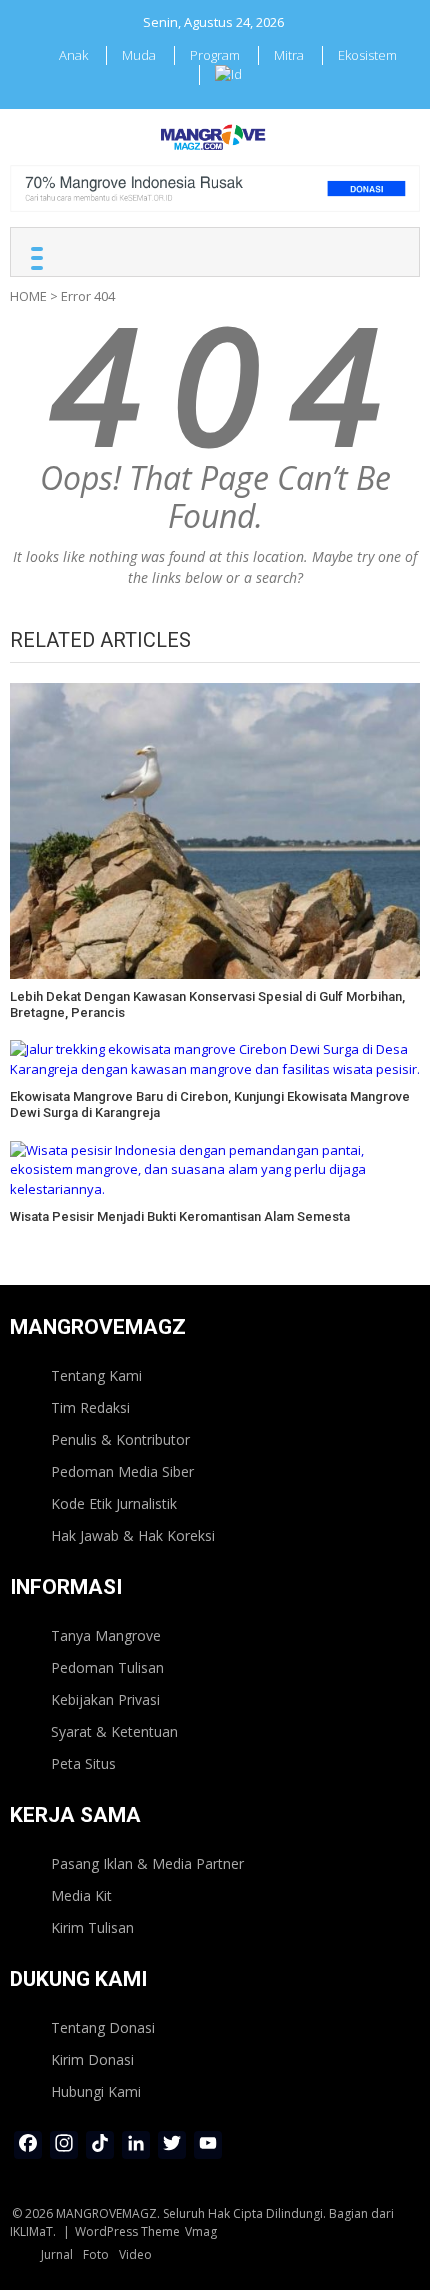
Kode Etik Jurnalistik (114, 1503)
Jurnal (57, 2254)
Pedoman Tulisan (107, 1667)
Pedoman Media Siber (122, 1471)
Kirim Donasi (92, 2059)
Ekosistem (367, 55)
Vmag (201, 2231)
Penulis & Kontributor (120, 1439)
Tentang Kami (96, 1375)
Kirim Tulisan (92, 1927)
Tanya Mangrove (106, 1635)
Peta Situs (83, 1763)
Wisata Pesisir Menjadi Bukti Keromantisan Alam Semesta (180, 1216)
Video (135, 2254)
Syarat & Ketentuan (114, 1731)
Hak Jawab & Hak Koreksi (133, 1535)
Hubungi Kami (96, 2091)
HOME (28, 296)
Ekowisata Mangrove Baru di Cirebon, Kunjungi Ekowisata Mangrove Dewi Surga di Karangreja (210, 1104)
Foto (96, 2254)
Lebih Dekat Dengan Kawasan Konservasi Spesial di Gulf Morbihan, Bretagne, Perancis (207, 1004)
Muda (139, 55)
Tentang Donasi (103, 2027)
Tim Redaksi (90, 1407)
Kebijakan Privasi (105, 1699)
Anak (73, 55)
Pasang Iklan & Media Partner (147, 1863)
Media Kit (81, 1895)
